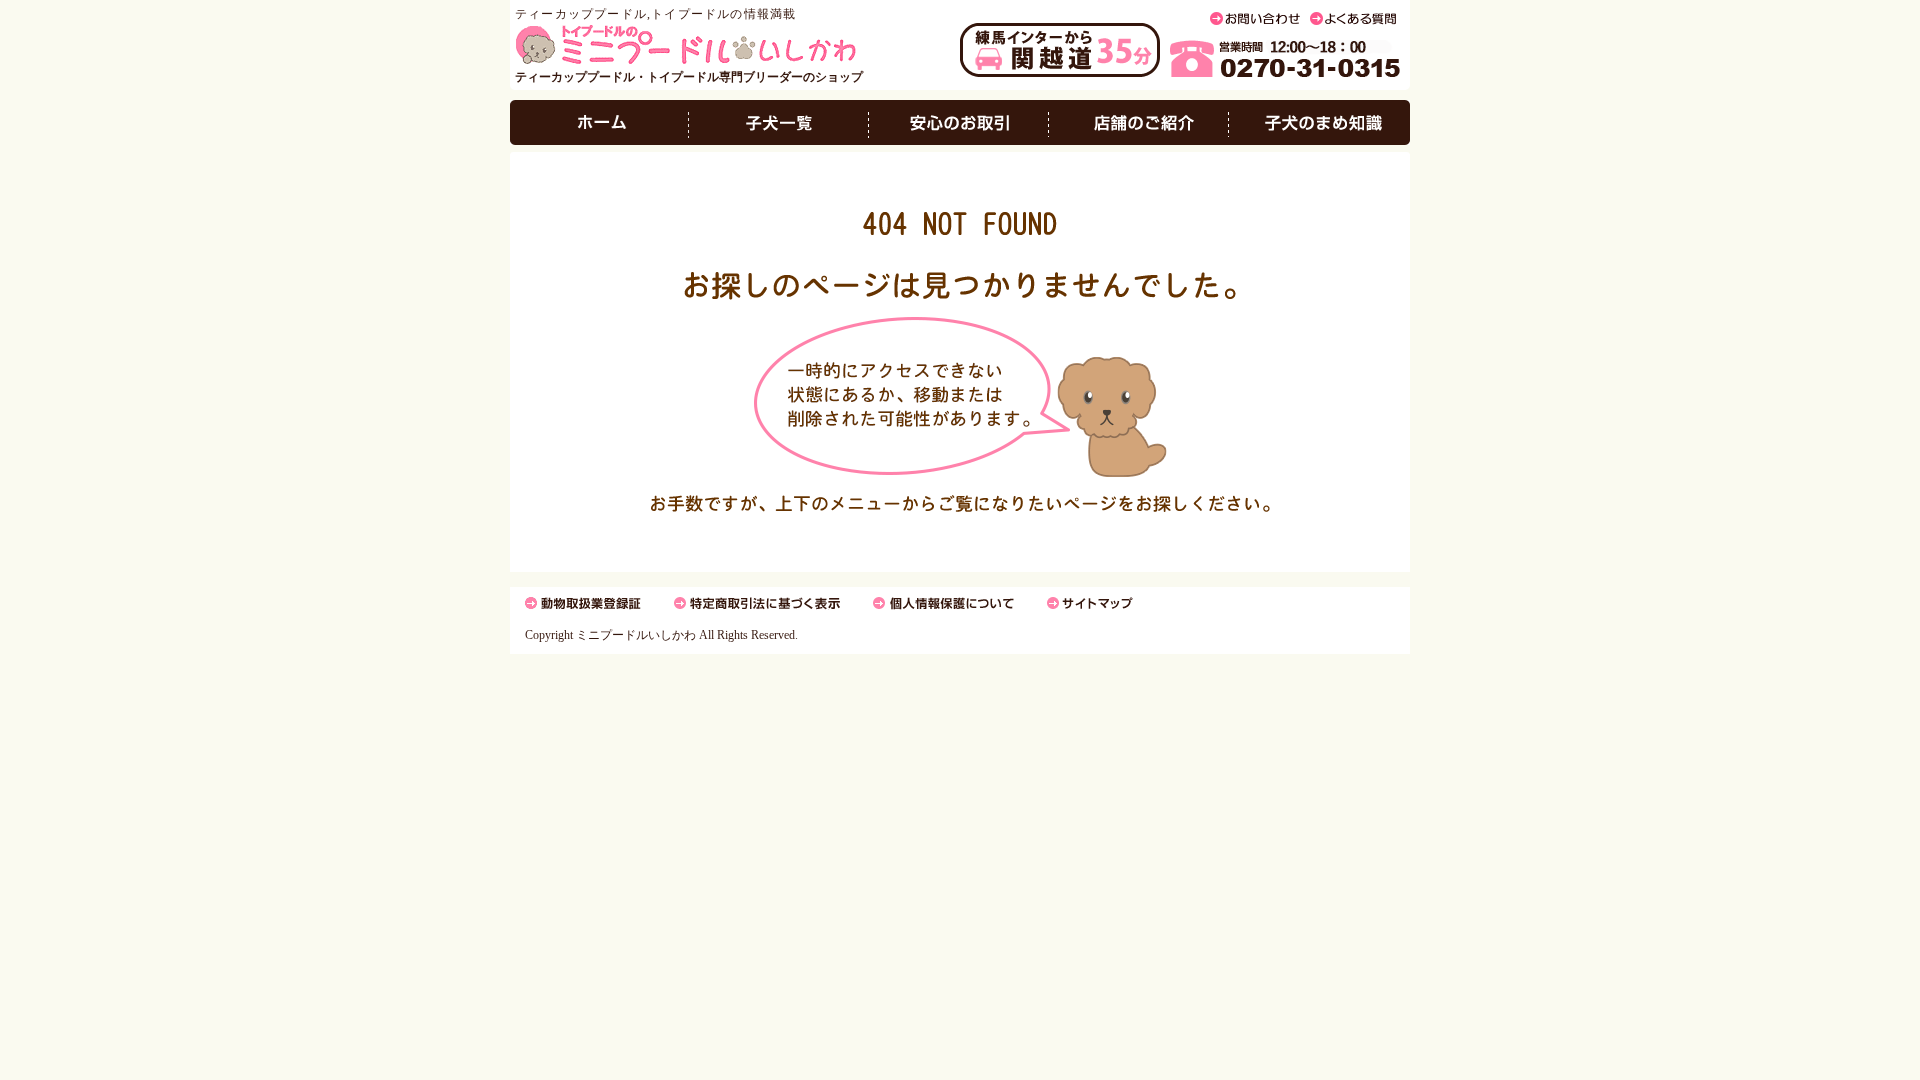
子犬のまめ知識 (1319, 122)
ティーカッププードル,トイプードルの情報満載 (655, 14)
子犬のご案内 (779, 122)
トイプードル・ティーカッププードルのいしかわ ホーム (599, 122)
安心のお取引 (959, 122)
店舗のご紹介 (1139, 122)
